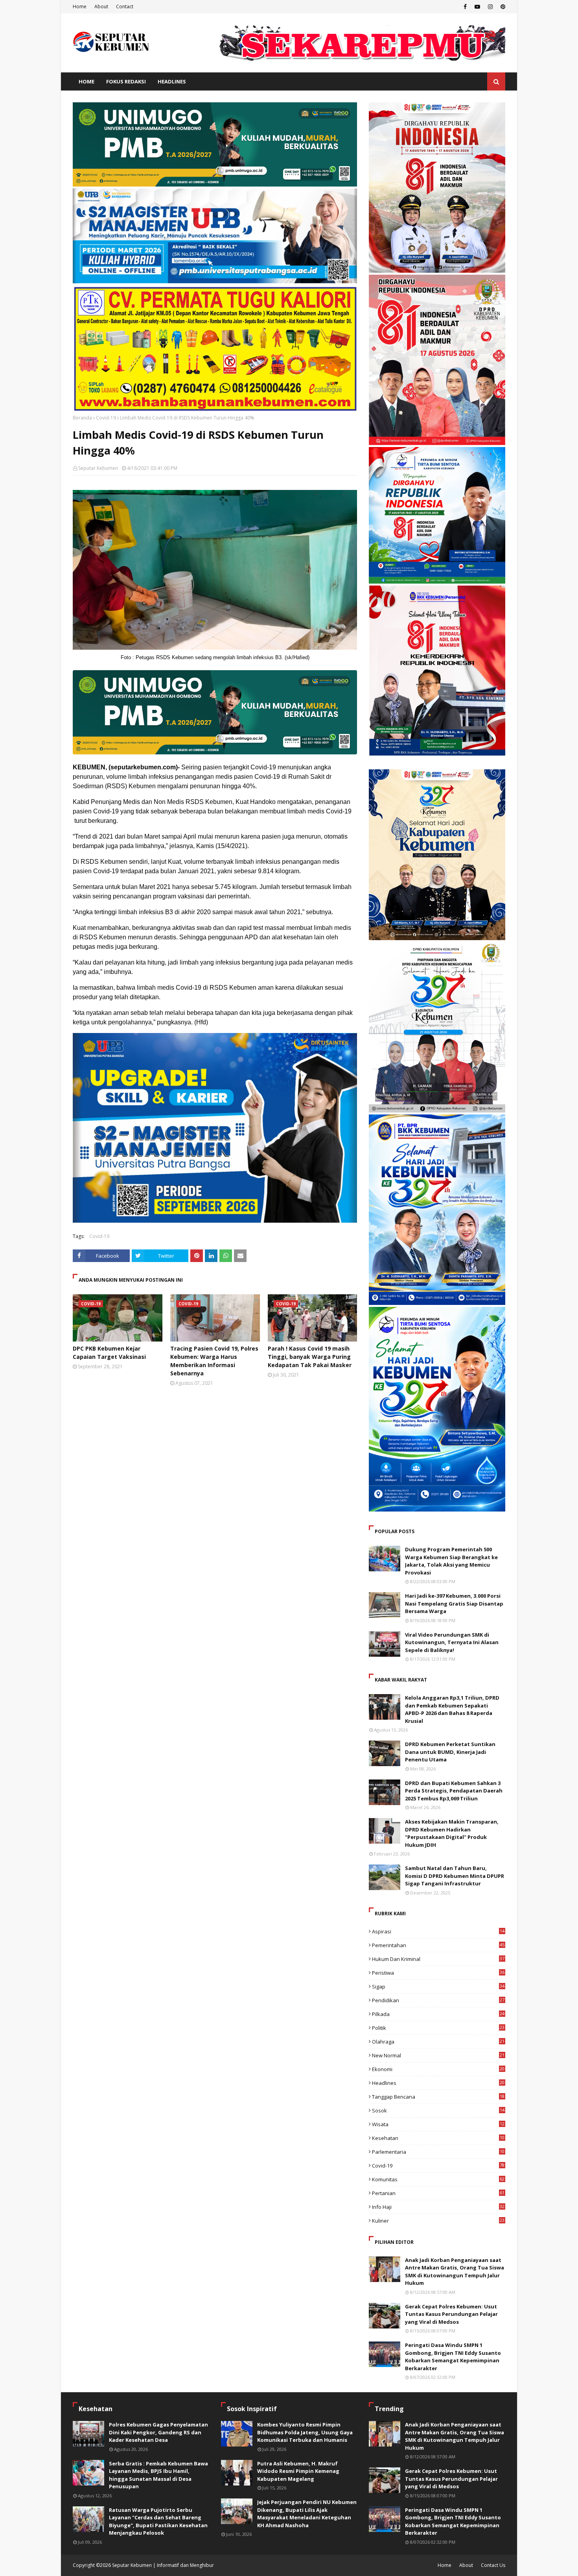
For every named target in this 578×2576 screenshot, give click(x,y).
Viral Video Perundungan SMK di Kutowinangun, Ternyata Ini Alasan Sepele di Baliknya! (452, 1642)
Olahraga (438, 2042)
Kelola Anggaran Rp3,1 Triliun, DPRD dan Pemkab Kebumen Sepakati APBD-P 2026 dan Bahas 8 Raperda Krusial (452, 1709)
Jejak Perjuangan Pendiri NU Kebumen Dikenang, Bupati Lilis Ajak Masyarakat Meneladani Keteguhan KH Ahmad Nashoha (307, 2514)
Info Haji (438, 2207)
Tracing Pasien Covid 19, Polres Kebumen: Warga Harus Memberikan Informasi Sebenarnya (214, 1361)
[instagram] (490, 7)
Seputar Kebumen (98, 468)
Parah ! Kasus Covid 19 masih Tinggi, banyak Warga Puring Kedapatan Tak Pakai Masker (310, 1357)
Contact (125, 6)
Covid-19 (106, 418)
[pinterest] (502, 7)
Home (80, 6)
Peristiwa (438, 1973)
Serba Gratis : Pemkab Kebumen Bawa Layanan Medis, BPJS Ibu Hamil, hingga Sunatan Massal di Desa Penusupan (158, 2475)
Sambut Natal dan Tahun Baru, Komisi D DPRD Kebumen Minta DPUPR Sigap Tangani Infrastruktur (455, 1876)
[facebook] (465, 7)
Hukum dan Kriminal (438, 1959)
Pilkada (438, 2014)
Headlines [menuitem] (172, 81)
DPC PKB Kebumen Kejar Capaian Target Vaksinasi (109, 1353)
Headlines (438, 2083)
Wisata (438, 2124)
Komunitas (438, 2179)
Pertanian (438, 2193)
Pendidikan (438, 2000)
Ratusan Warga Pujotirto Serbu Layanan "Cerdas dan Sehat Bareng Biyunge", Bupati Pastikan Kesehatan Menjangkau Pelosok (158, 2521)
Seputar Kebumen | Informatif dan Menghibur (163, 2565)
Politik (438, 2028)
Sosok (438, 2110)
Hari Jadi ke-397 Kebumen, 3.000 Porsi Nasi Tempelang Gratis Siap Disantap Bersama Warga (454, 1603)
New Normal (438, 2055)
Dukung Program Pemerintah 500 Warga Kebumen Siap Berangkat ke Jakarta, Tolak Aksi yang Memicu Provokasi (451, 1561)
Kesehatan (438, 2138)
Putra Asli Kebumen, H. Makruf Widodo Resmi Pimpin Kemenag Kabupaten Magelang (298, 2471)
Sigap (438, 1987)
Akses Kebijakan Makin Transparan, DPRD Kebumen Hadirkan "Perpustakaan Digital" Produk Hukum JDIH (452, 1833)
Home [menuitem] (87, 81)
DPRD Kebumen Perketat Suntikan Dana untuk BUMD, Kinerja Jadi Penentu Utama (450, 1752)
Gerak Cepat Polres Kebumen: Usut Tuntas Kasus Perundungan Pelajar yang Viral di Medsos (451, 2314)
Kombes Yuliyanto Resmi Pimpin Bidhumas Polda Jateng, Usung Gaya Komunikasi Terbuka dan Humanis (305, 2432)
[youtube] (477, 7)
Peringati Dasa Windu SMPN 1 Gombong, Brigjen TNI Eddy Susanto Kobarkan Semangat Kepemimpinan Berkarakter (453, 2357)
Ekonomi (438, 2069)
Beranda (82, 418)
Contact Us (493, 2565)
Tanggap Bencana (438, 2097)
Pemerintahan (438, 1945)
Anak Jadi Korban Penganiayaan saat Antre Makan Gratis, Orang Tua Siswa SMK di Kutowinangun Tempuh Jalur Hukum (455, 2272)
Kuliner (438, 2221)
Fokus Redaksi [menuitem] (126, 81)
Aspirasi (438, 1931)
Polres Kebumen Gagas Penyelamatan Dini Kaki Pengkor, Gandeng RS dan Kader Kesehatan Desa (158, 2432)
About (101, 6)
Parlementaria (438, 2152)
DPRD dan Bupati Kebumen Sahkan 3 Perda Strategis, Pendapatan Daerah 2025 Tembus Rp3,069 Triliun (454, 1791)
